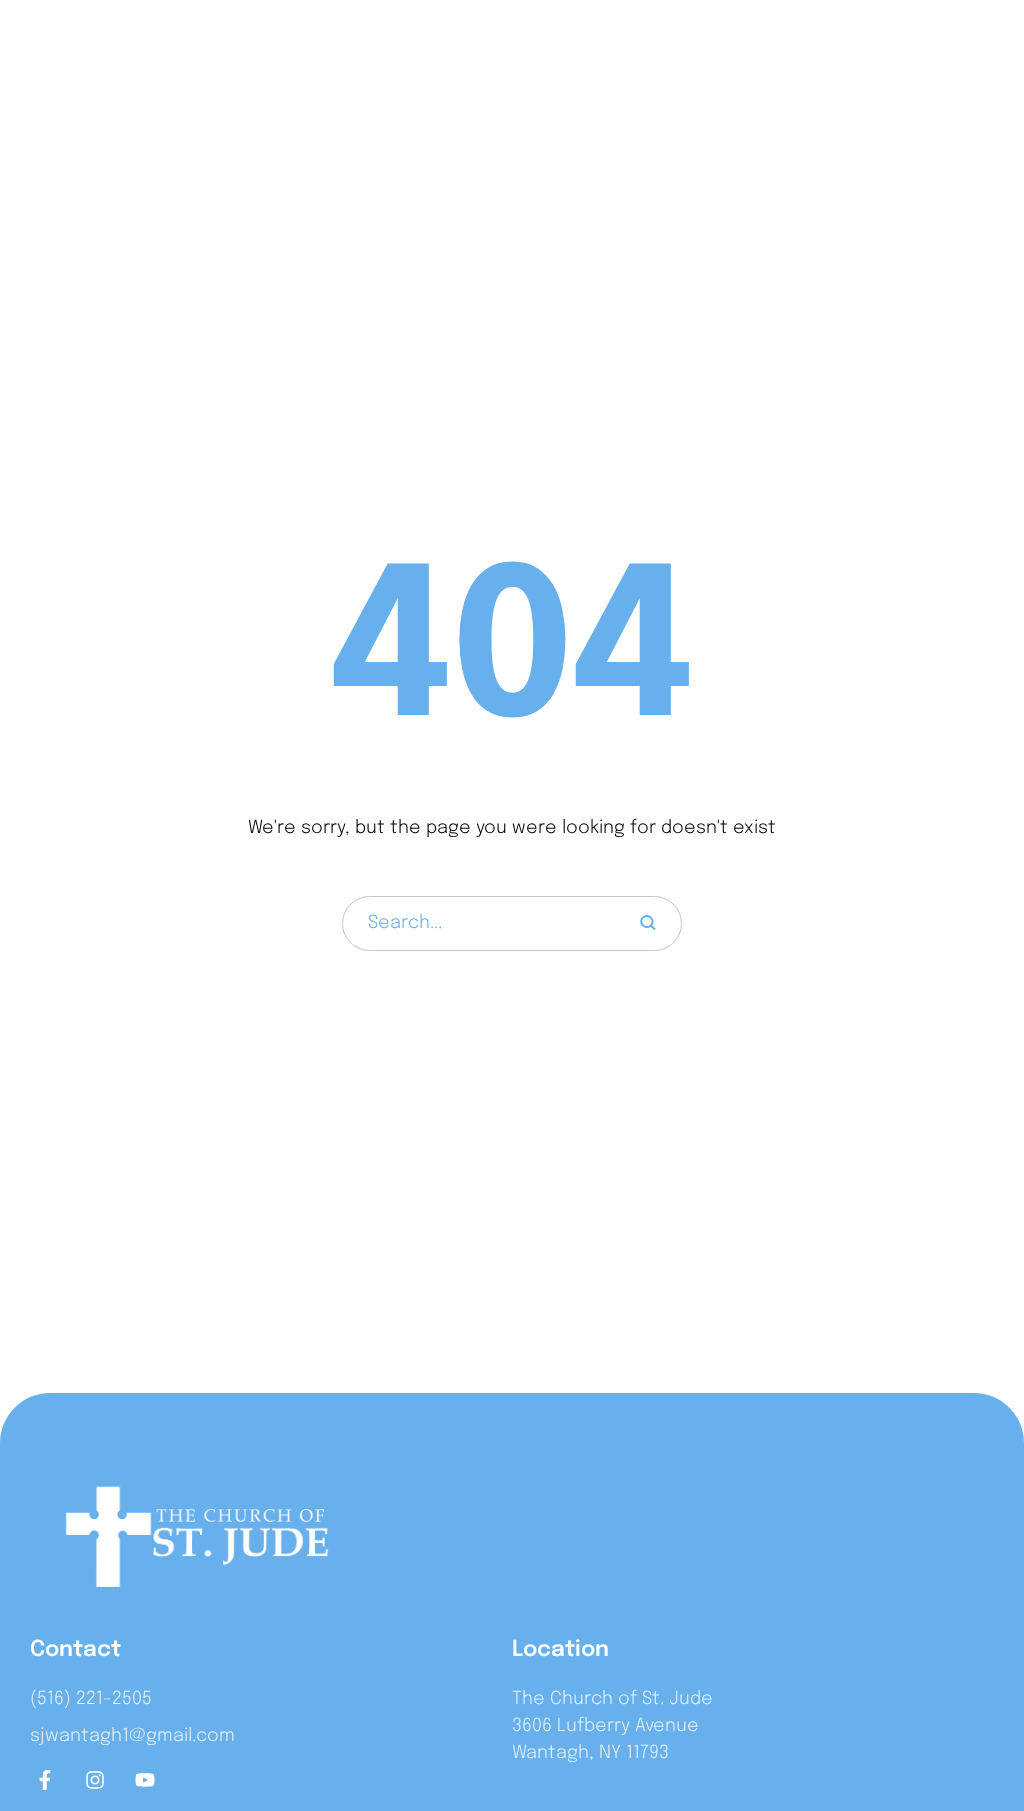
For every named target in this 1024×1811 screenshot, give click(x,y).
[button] (968, 57)
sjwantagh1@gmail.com (132, 1736)
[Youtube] (145, 1780)
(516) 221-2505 (91, 1699)
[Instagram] (95, 1780)
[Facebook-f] (45, 1780)
